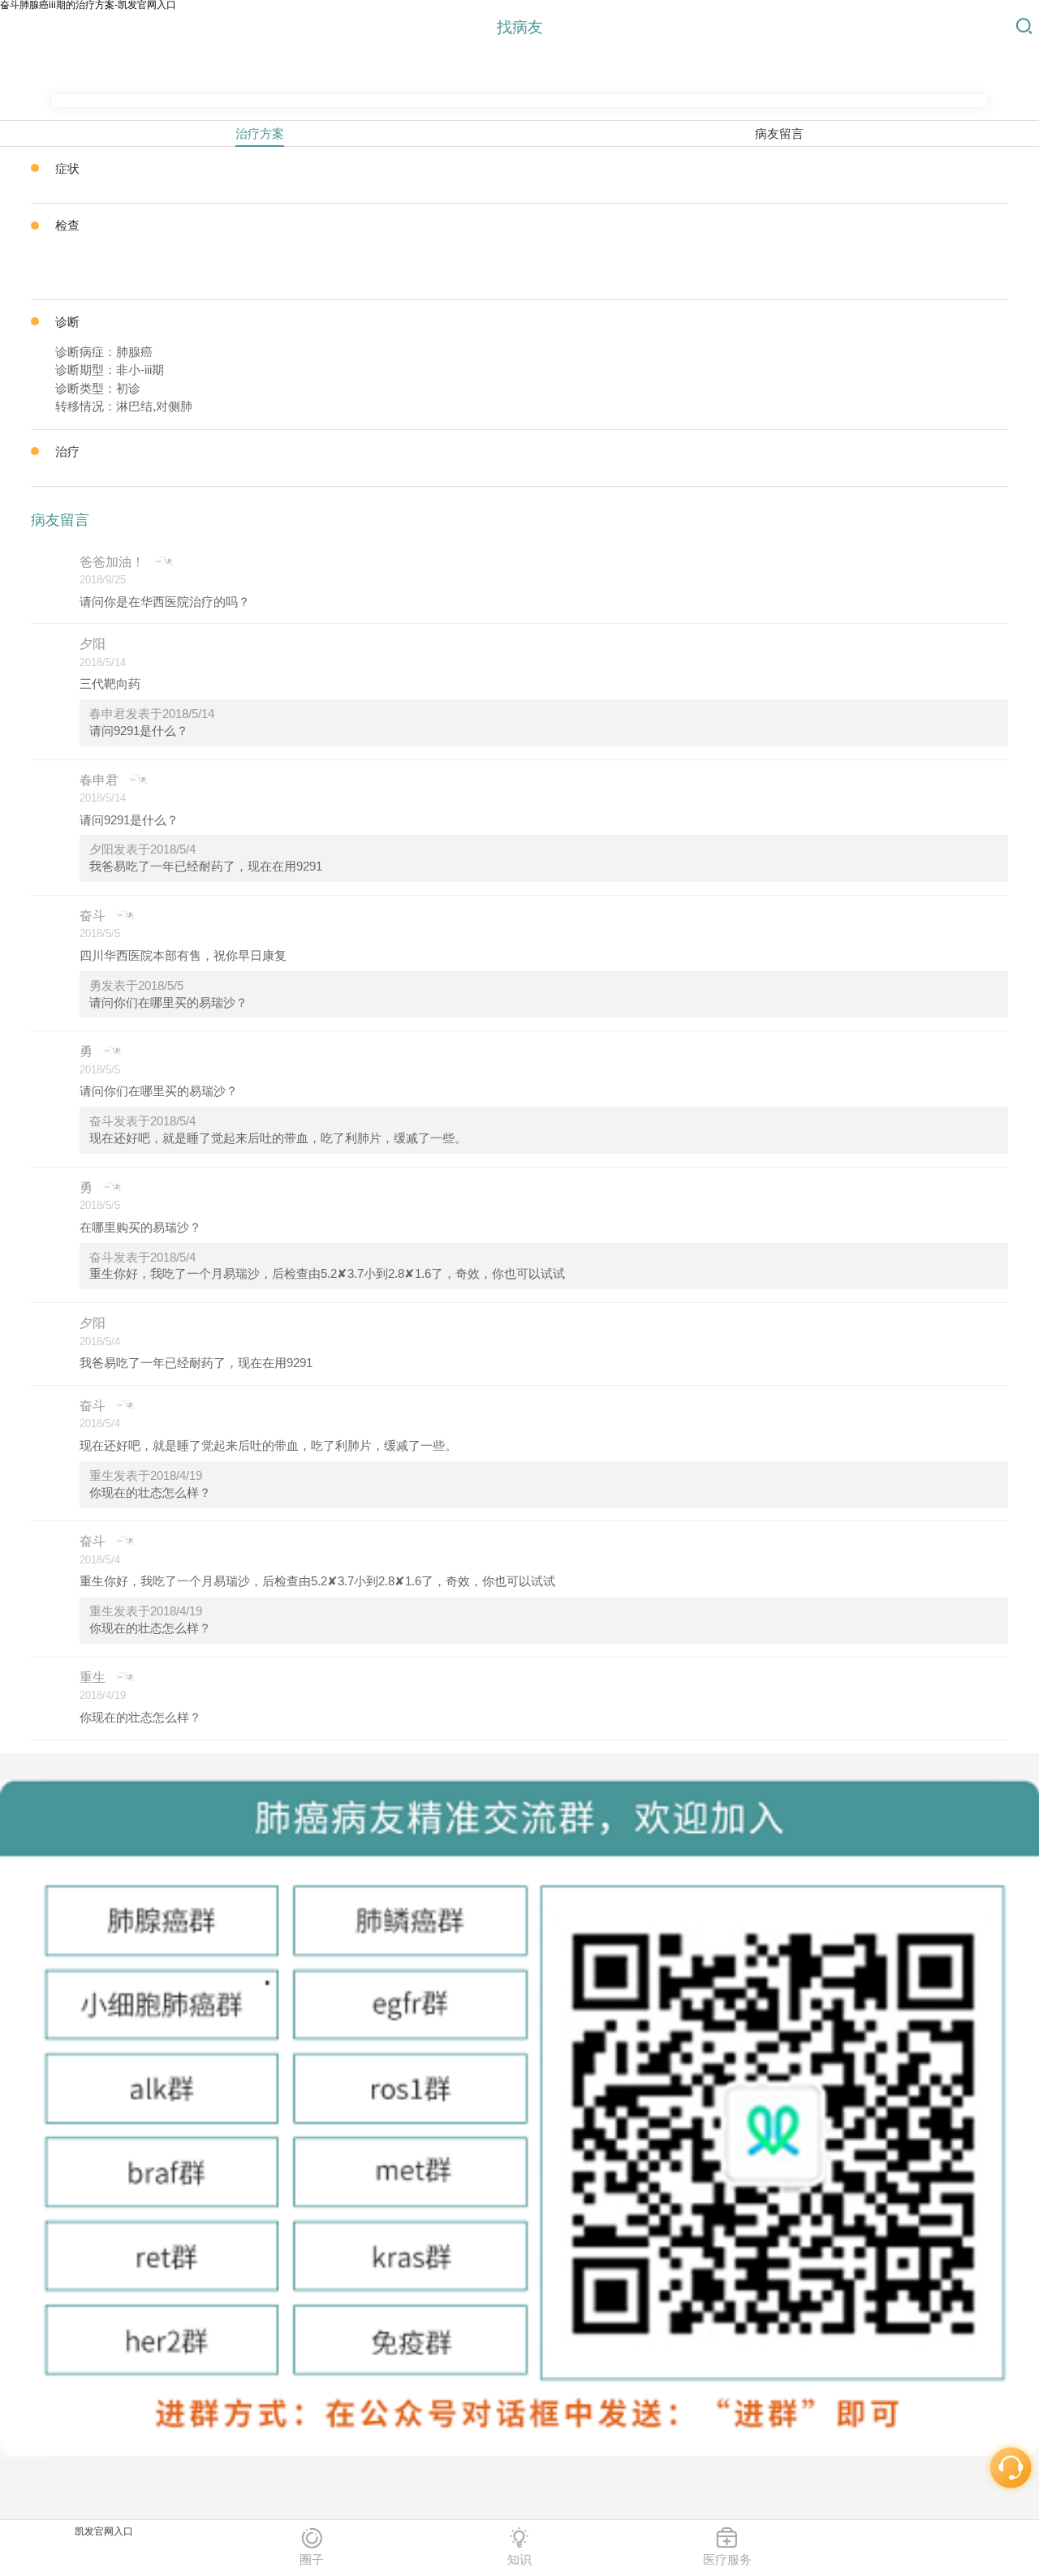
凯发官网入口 (104, 2531)
